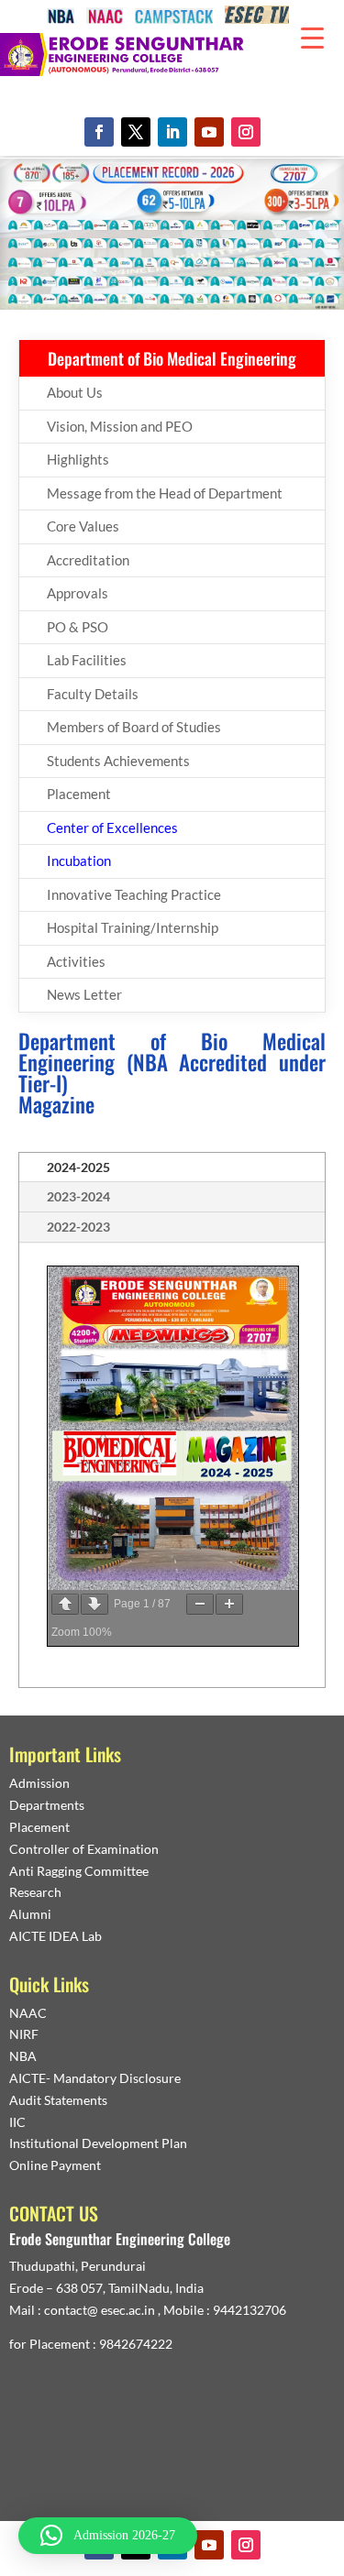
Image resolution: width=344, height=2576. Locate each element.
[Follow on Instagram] (246, 132)
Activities (76, 961)
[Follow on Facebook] (99, 132)
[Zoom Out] (200, 1604)
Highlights (78, 459)
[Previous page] (65, 1604)
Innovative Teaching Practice (134, 894)
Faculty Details (93, 694)
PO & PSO (78, 627)
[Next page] (94, 1604)
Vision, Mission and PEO (120, 426)
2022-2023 (78, 1227)
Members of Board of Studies (134, 727)
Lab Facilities (87, 660)
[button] (108, 2536)
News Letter (84, 994)
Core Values (83, 526)
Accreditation (88, 560)
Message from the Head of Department (165, 493)
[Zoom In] (229, 1604)
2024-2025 (78, 1167)
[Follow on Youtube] (209, 132)
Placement (79, 794)
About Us (75, 392)
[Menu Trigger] (312, 37)
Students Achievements (118, 761)
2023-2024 (78, 1196)
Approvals (78, 593)
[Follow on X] (136, 132)
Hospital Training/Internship (133, 927)
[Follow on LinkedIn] (172, 132)
